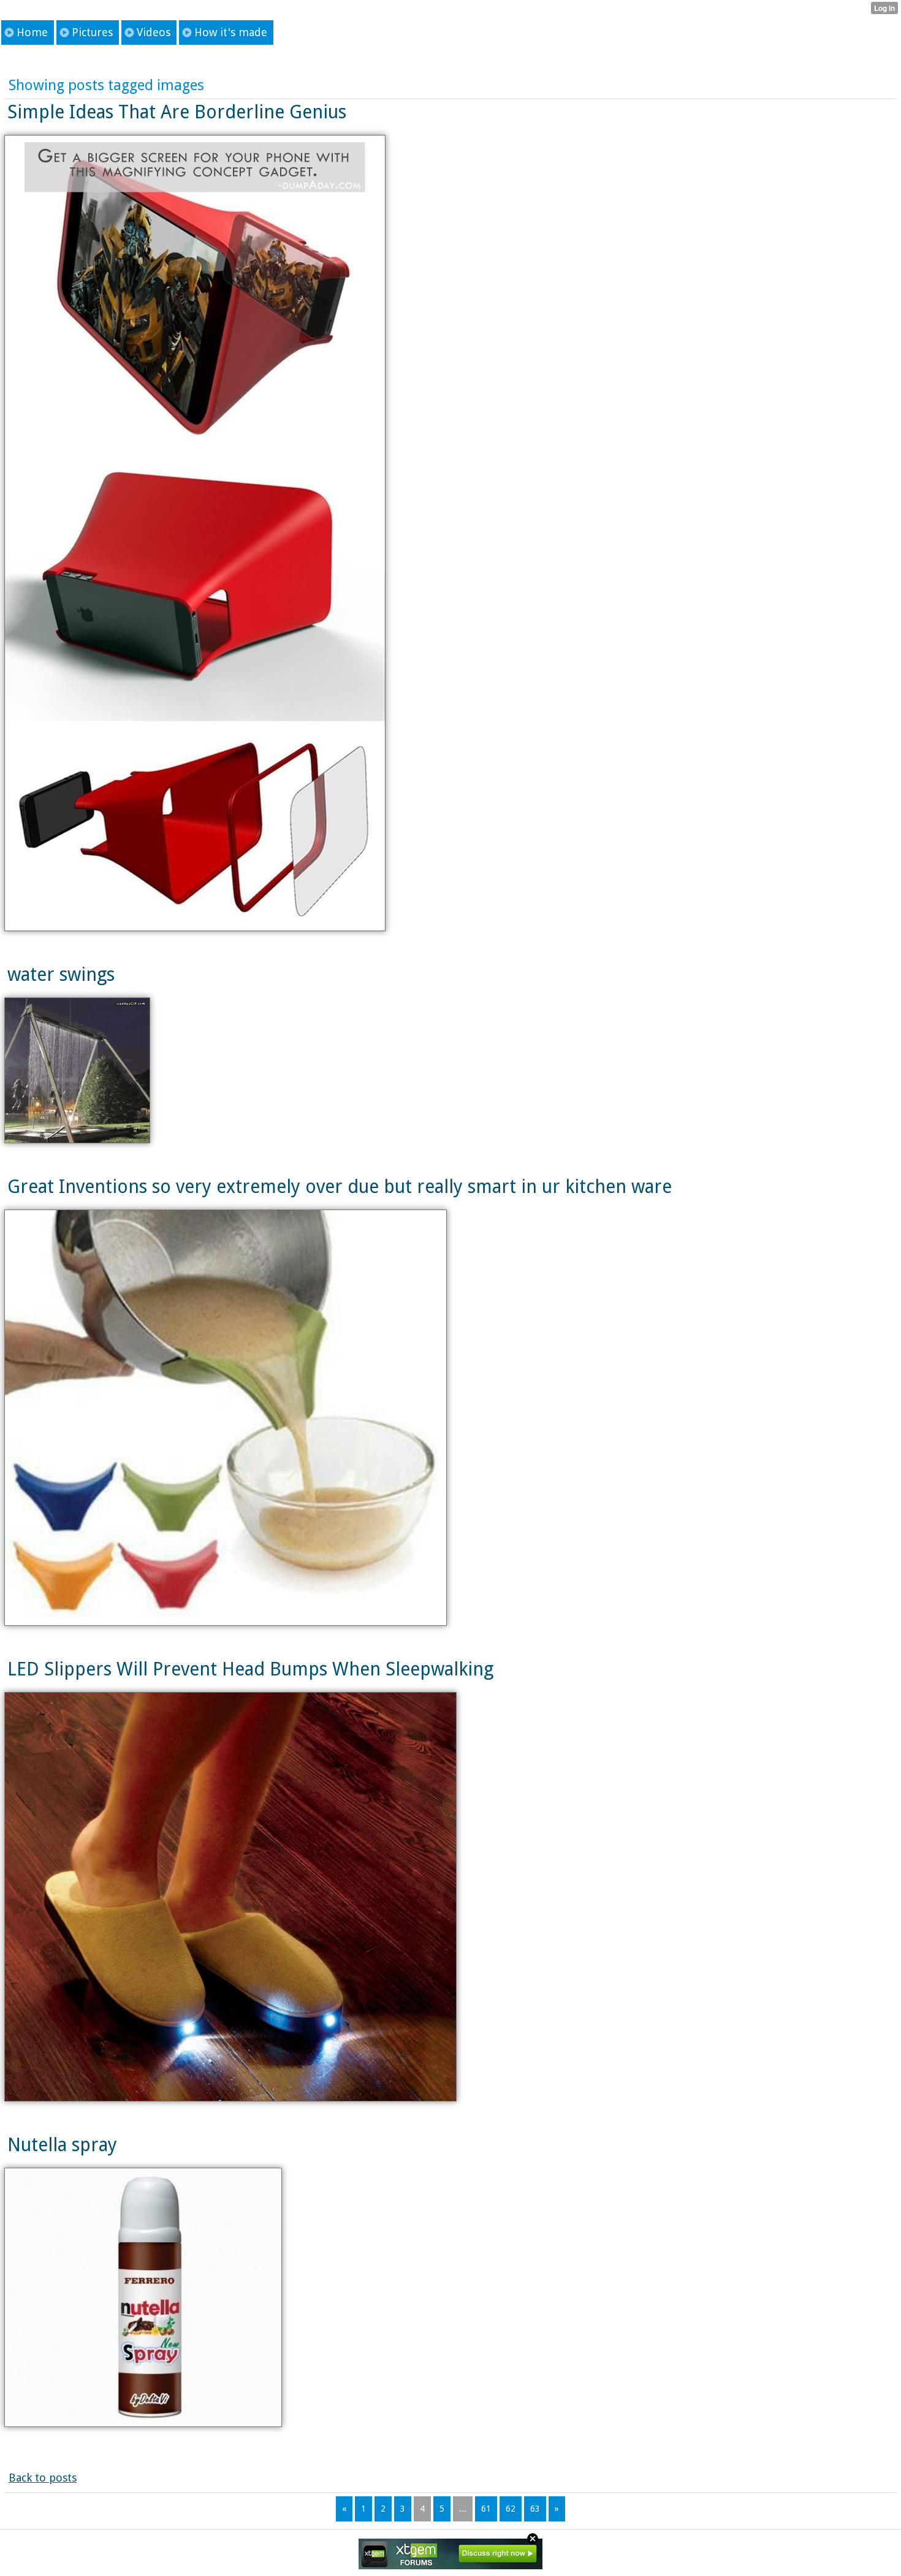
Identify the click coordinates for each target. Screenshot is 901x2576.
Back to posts (43, 2478)
